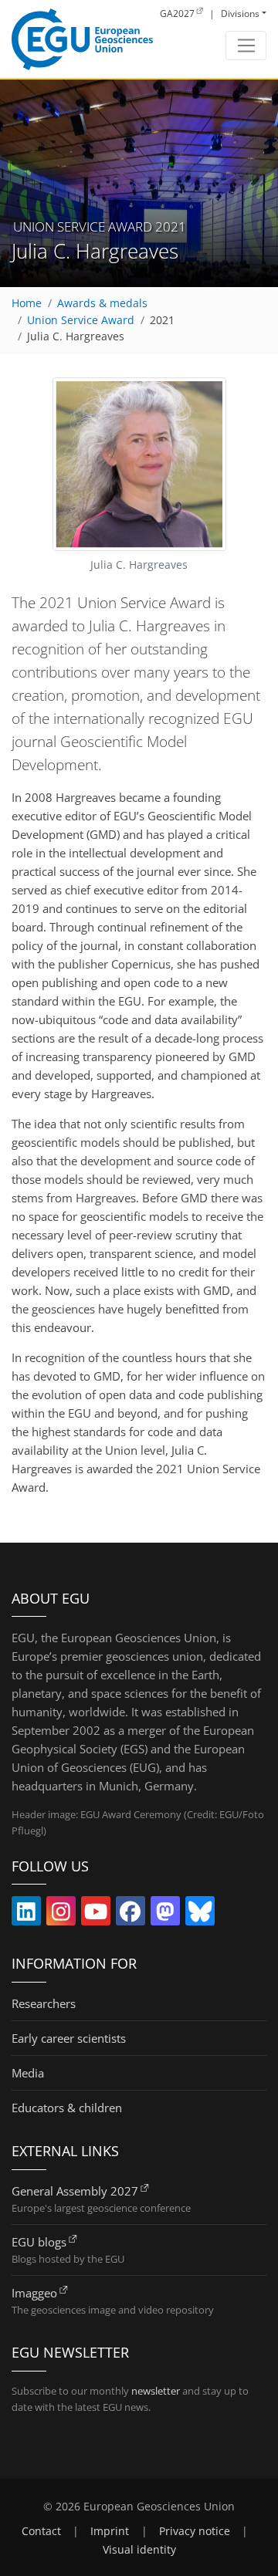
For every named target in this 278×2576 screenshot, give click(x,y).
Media (28, 2073)
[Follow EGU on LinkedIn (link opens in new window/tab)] (26, 1915)
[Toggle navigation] (246, 46)
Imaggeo (34, 2293)
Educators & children (67, 2108)
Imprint (110, 2531)
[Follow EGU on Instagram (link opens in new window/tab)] (61, 1915)
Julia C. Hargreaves (76, 336)
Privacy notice (195, 2531)
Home (27, 303)
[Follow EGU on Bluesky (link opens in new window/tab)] (200, 1915)
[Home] (82, 39)
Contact (41, 2531)
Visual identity (139, 2550)
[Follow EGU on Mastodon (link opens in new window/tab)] (165, 1915)
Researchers (44, 2003)
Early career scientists (69, 2038)
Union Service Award (81, 320)
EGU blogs (39, 2242)
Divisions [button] (240, 14)
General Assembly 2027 (75, 2191)
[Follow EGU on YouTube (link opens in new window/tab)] (96, 1915)
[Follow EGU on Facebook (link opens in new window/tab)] (131, 1915)
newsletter (156, 2391)
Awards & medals (102, 303)
